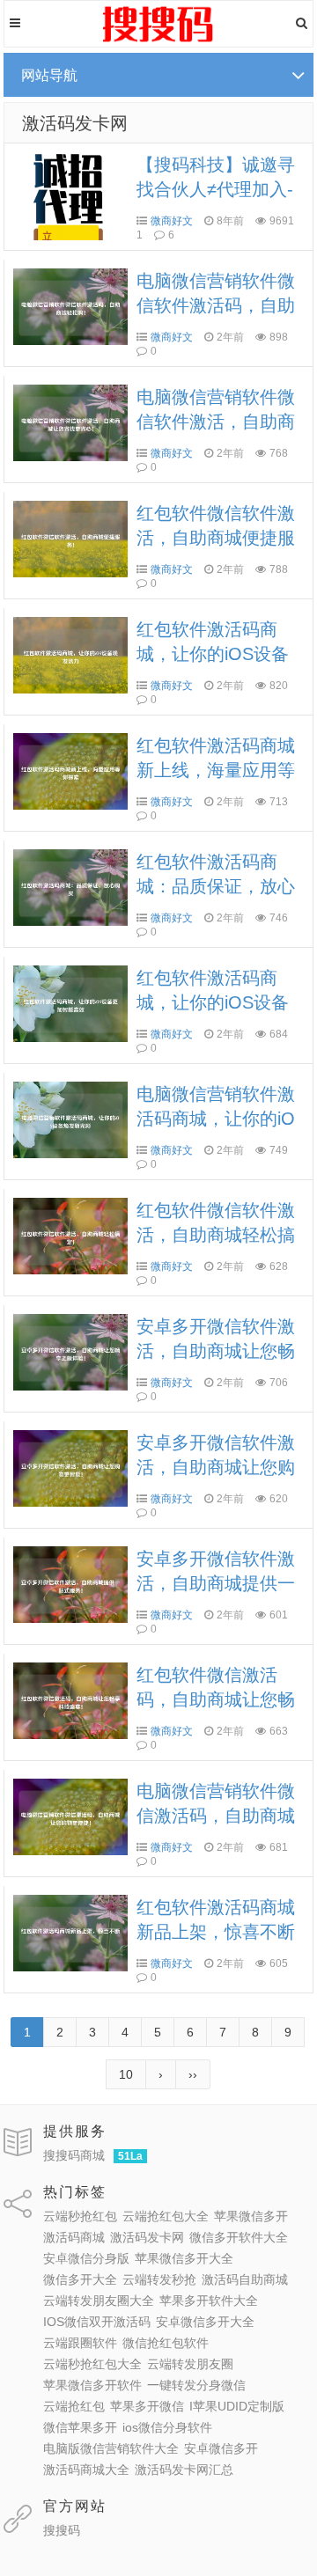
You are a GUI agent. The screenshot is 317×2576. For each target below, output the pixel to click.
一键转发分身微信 (196, 2385)
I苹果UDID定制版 (237, 2406)
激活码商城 (74, 2237)
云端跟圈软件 (80, 2343)
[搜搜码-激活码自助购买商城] (158, 40)
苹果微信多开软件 (92, 2385)
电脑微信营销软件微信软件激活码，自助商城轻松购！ (216, 305)
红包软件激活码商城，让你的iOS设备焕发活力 (213, 654)
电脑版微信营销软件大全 (111, 2448)
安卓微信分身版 (86, 2258)
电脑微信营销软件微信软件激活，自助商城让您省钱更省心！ (216, 422)
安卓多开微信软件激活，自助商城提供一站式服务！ (216, 1583)
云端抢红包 (74, 2406)
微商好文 (172, 221)
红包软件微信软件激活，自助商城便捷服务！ (216, 538)
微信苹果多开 (80, 2427)
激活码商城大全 (86, 2470)
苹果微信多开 (251, 2216)
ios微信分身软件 (167, 2427)
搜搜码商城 (74, 2155)
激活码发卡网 (75, 123)
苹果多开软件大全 (209, 2301)
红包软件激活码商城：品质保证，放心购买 (216, 886)
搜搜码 (62, 2530)
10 (126, 2074)
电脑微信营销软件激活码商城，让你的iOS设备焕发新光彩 (216, 1119)
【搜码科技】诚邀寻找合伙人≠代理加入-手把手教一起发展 (216, 189)
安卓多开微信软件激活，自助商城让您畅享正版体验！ (216, 1351)
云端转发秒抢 (159, 2279)
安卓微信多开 (221, 2448)
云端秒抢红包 (80, 2216)
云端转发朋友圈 (190, 2364)
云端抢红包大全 (166, 2216)
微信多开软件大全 (239, 2237)
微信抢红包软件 (166, 2343)
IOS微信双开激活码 (97, 2322)
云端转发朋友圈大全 (99, 2301)
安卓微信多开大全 (205, 2322)
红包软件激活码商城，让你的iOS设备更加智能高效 (213, 1002)
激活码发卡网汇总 (184, 2470)
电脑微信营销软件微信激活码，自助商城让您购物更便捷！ (216, 1816)
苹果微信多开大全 (184, 2258)
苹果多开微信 (147, 2406)
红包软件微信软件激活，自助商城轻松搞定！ (216, 1235)
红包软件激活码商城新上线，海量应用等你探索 (216, 770)
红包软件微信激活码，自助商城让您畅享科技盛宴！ (216, 1699)
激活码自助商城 (245, 2279)
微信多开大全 (80, 2279)
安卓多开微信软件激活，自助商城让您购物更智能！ (216, 1467)
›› (193, 2074)
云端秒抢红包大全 (92, 2364)
